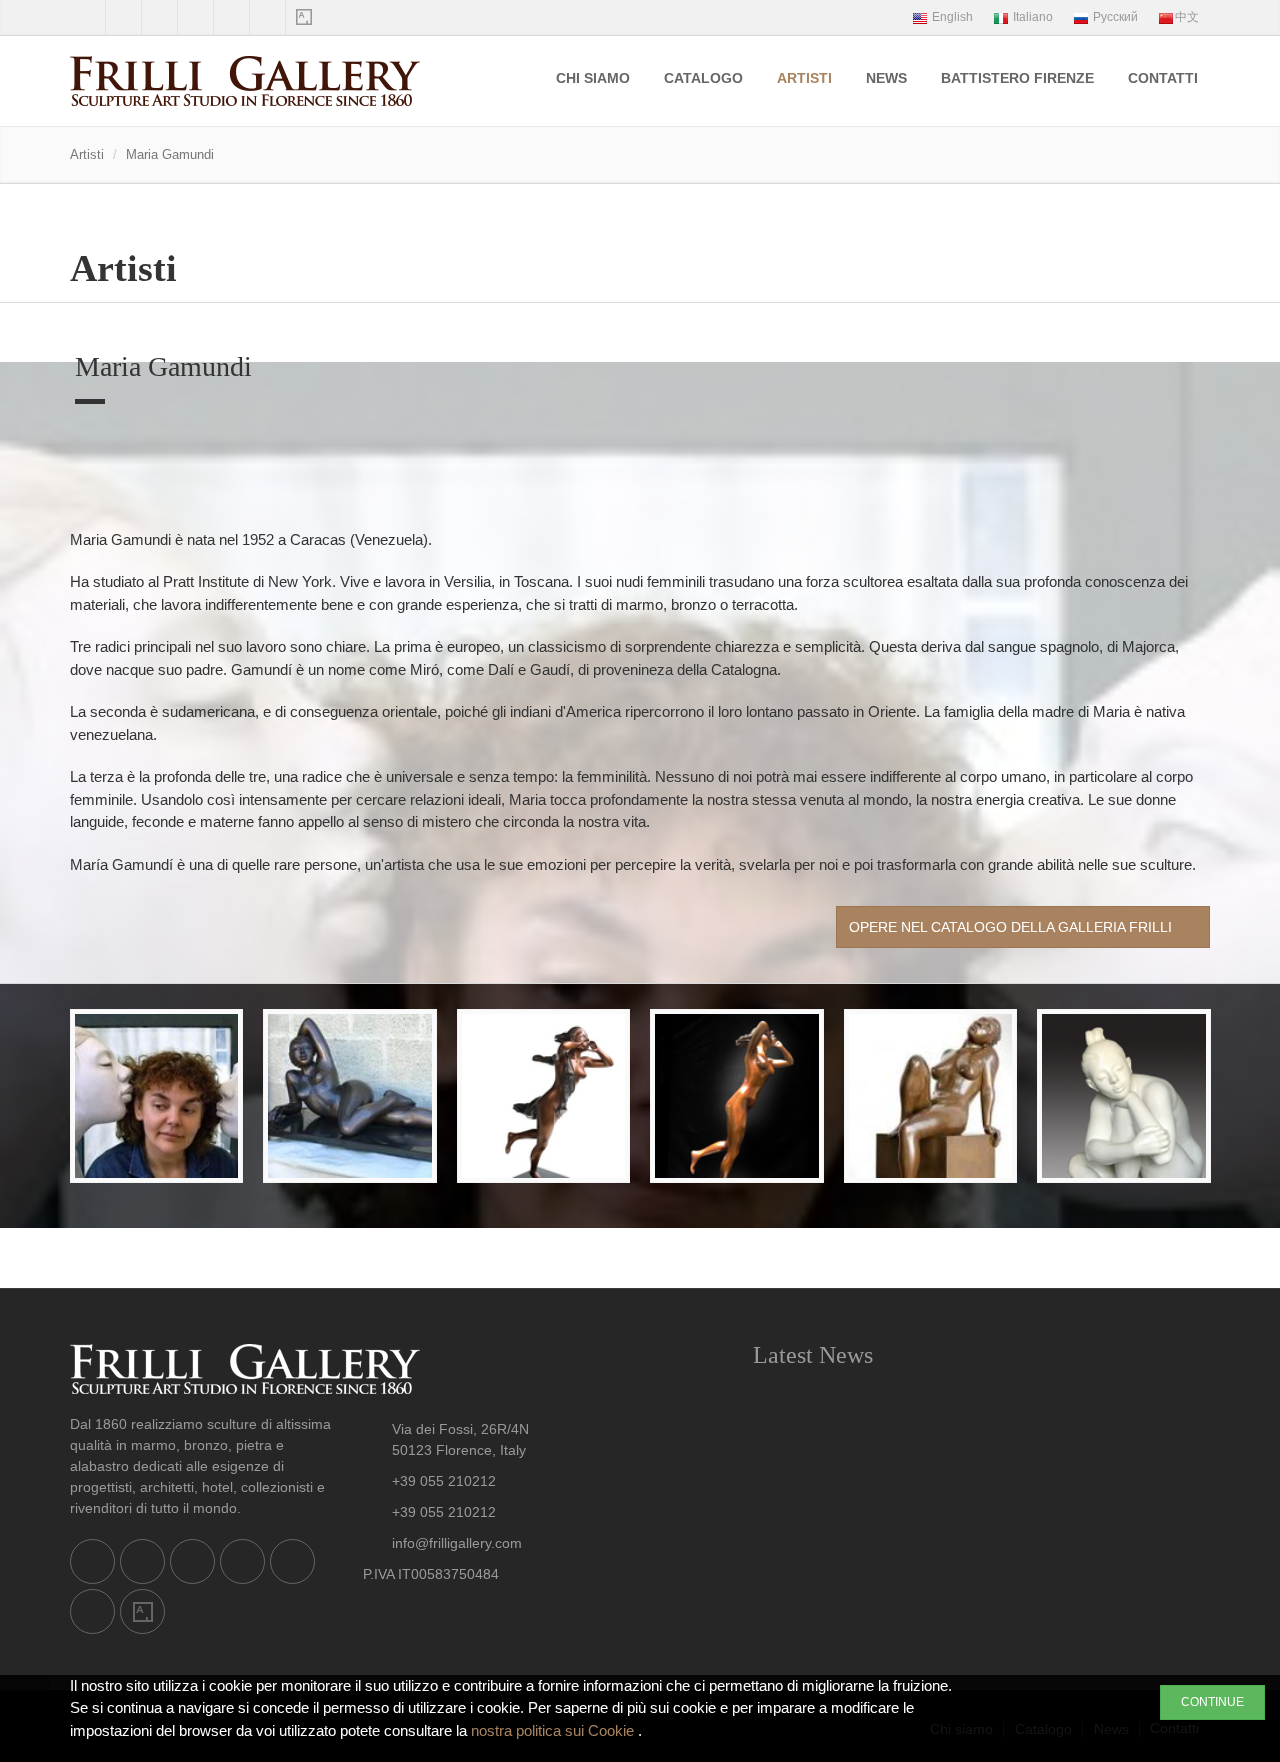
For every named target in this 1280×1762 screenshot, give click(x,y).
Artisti (804, 78)
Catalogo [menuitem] (703, 78)
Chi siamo (593, 78)
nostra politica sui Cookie (554, 1730)
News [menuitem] (886, 78)
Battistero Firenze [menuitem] (1017, 78)
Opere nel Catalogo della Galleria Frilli (1012, 927)
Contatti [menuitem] (1163, 78)
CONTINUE (1212, 1702)
